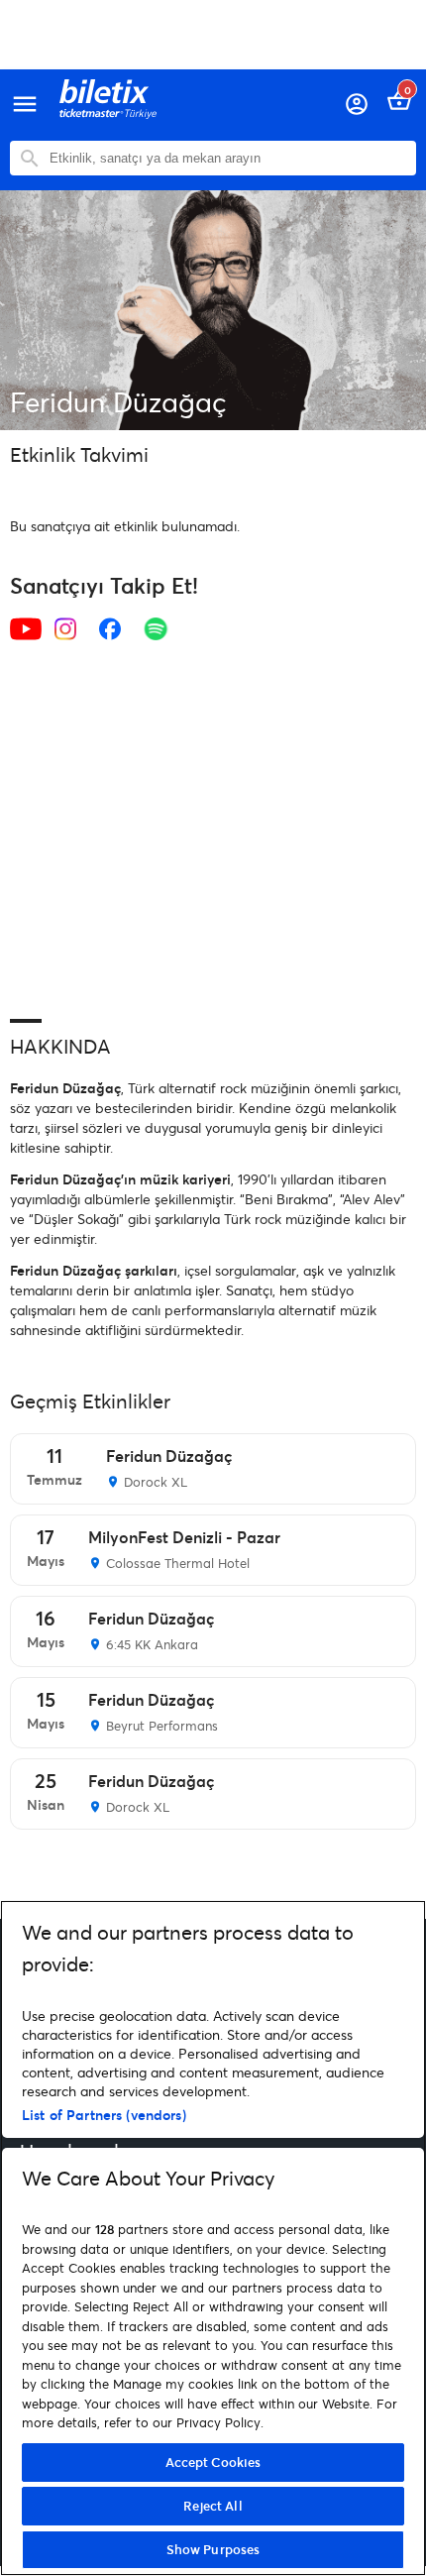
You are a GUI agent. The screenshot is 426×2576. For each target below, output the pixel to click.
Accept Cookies (213, 2462)
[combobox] (228, 158)
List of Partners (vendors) (104, 2115)
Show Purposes (213, 2549)
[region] (213, 2238)
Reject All (213, 2506)
